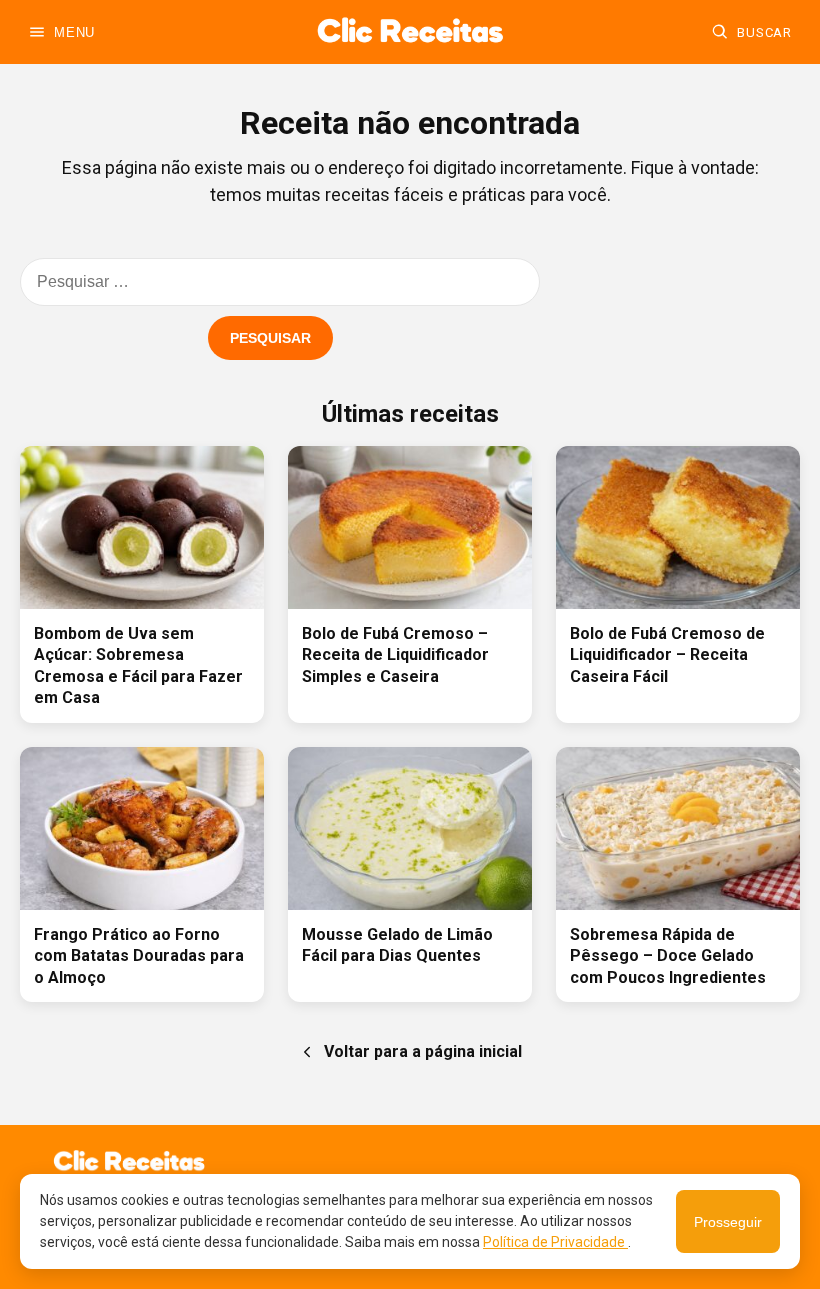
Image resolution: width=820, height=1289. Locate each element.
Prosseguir (728, 1222)
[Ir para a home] (410, 32)
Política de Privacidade (555, 1242)
